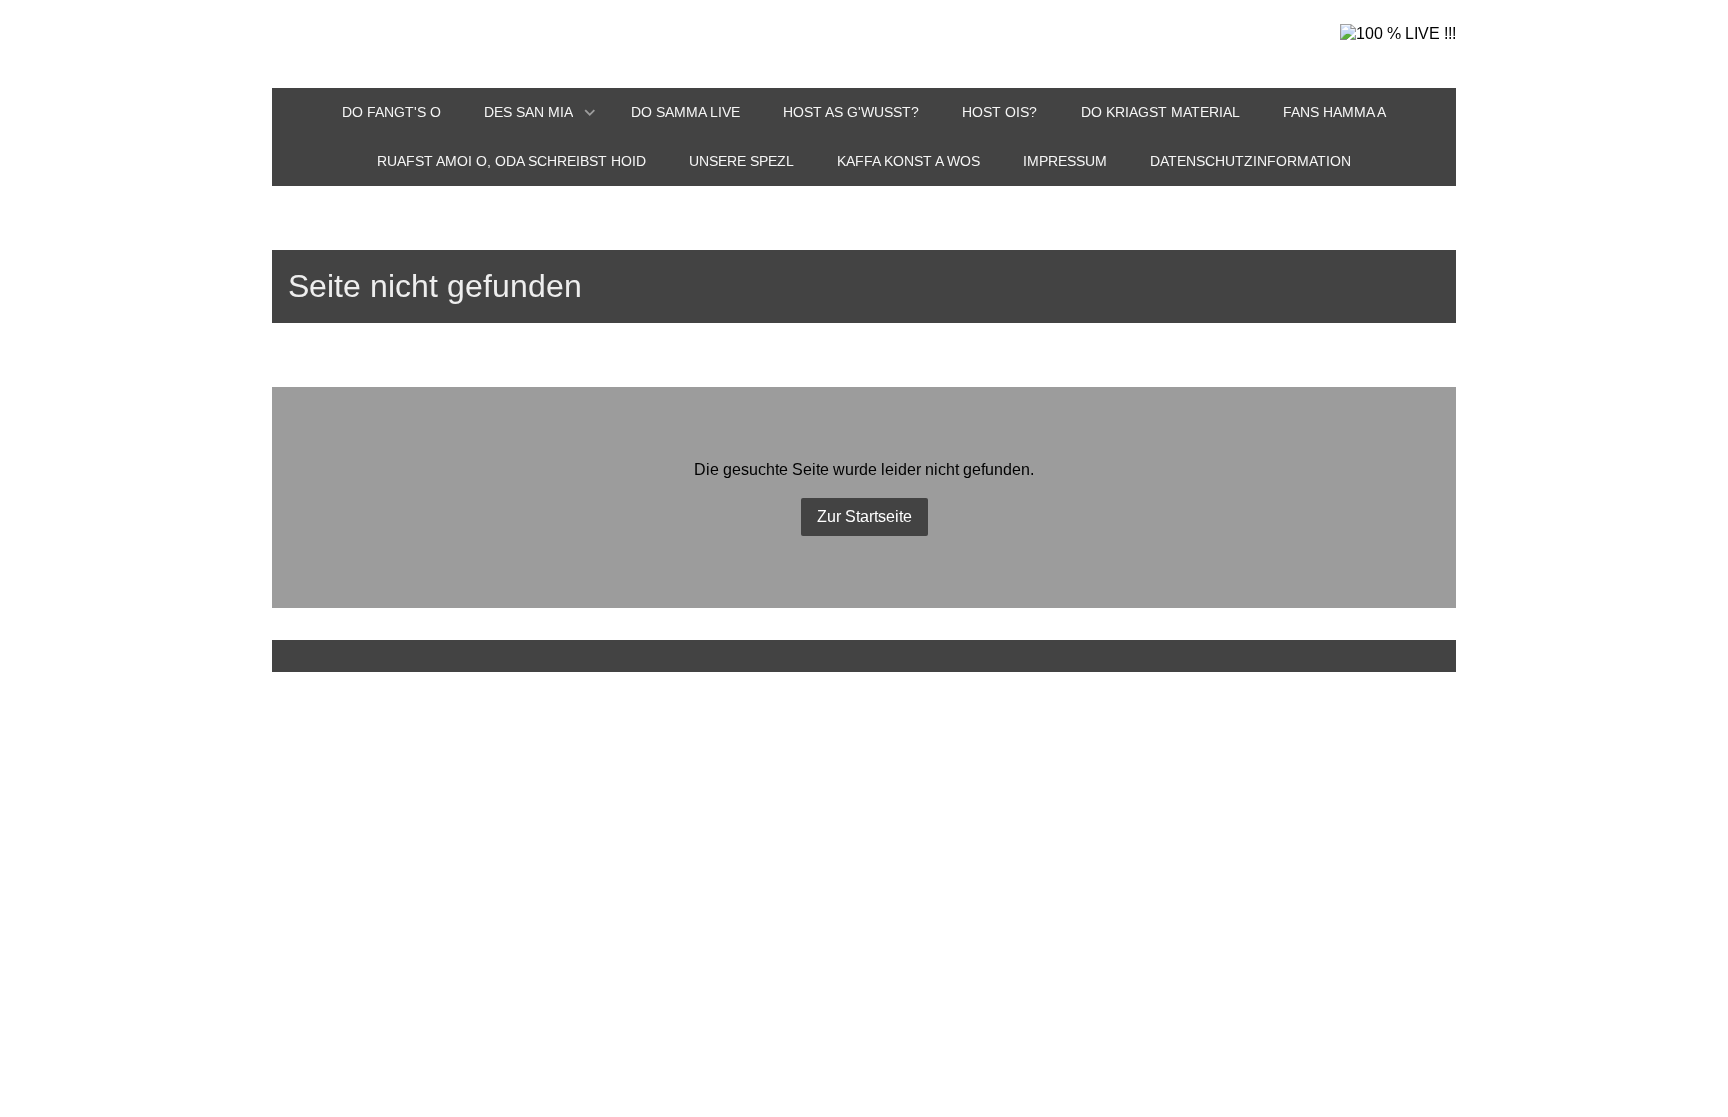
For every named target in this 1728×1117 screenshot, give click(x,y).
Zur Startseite (864, 516)
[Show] (590, 114)
